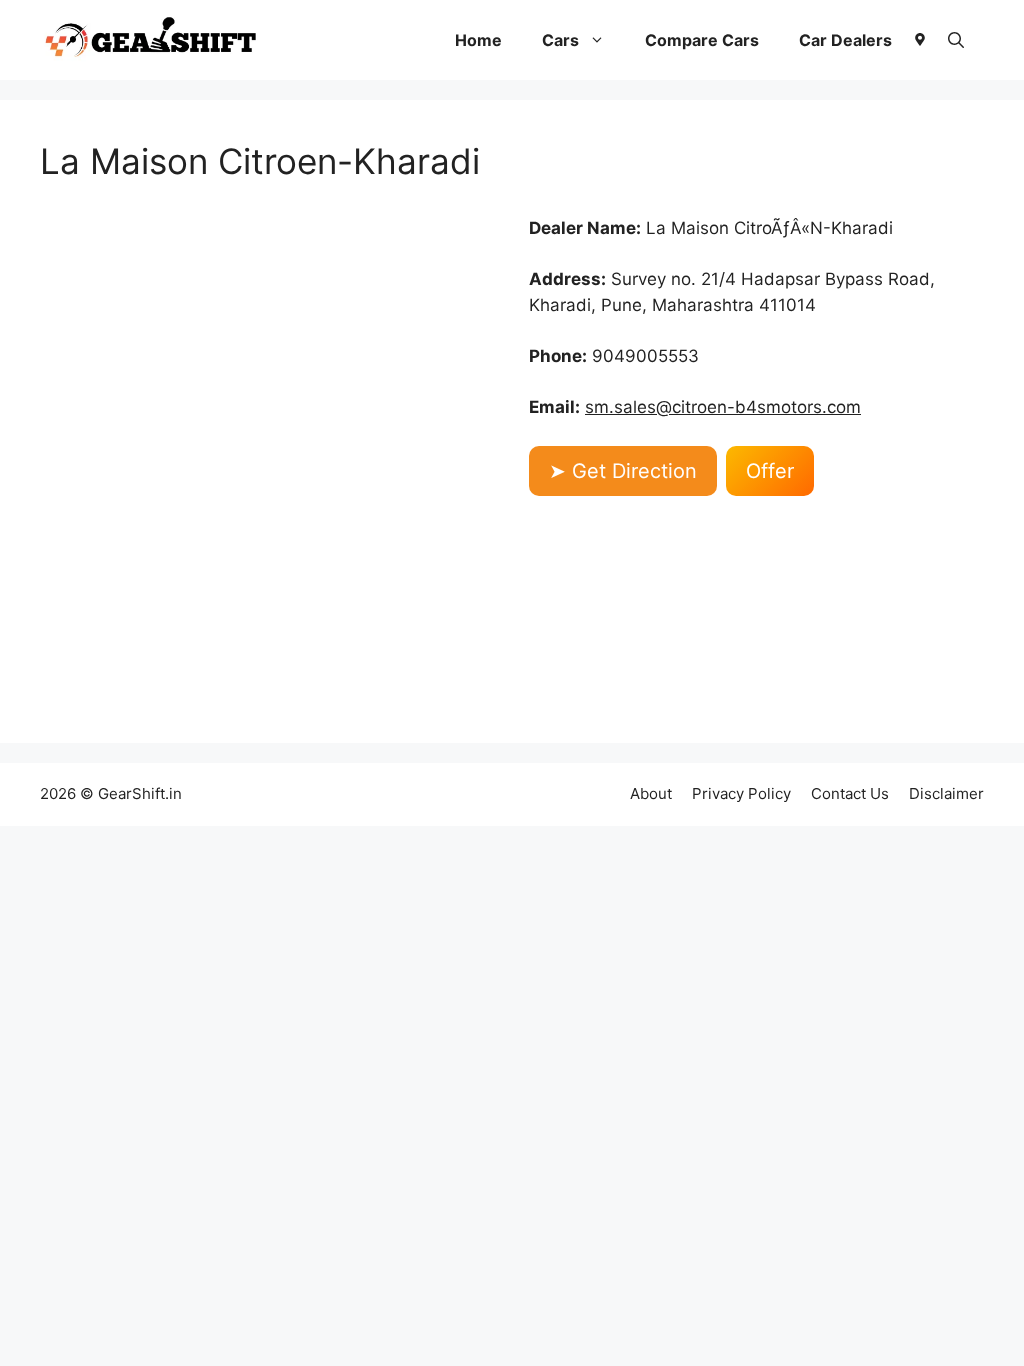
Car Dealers (845, 40)
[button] (956, 40)
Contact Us (850, 793)
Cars (560, 40)
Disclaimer (946, 793)
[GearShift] (151, 40)
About (651, 793)
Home (478, 40)
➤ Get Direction (623, 471)
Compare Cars (702, 40)
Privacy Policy (741, 793)
